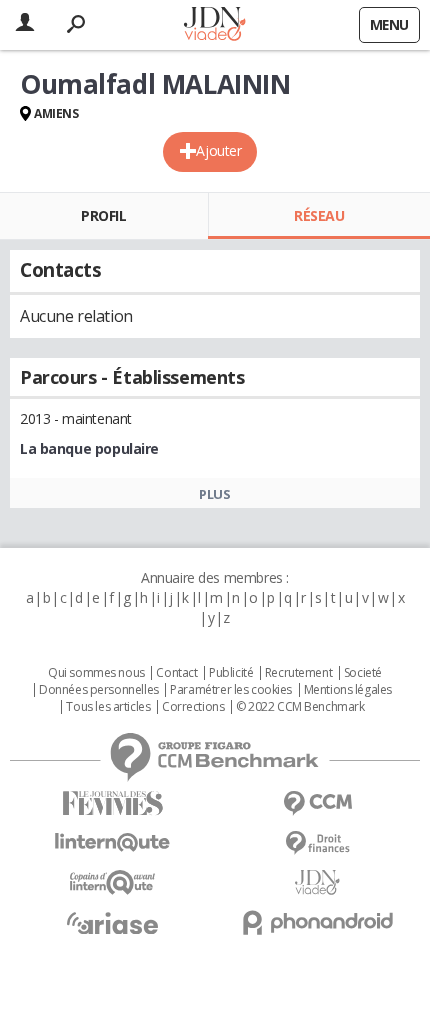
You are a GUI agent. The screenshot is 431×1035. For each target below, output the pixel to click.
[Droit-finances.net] (317, 843)
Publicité (231, 673)
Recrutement (298, 673)
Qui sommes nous (96, 673)
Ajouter (218, 150)
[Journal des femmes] (112, 803)
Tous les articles (108, 707)
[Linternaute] (112, 842)
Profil (103, 215)
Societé (363, 673)
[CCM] (317, 803)
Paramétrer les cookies (231, 690)
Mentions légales (348, 690)
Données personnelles (99, 690)
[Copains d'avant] (112, 882)
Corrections (193, 707)
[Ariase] (112, 923)
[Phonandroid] (317, 922)
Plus (214, 494)
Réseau (319, 215)
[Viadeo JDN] (317, 882)
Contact (176, 673)
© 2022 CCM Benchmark (300, 707)
